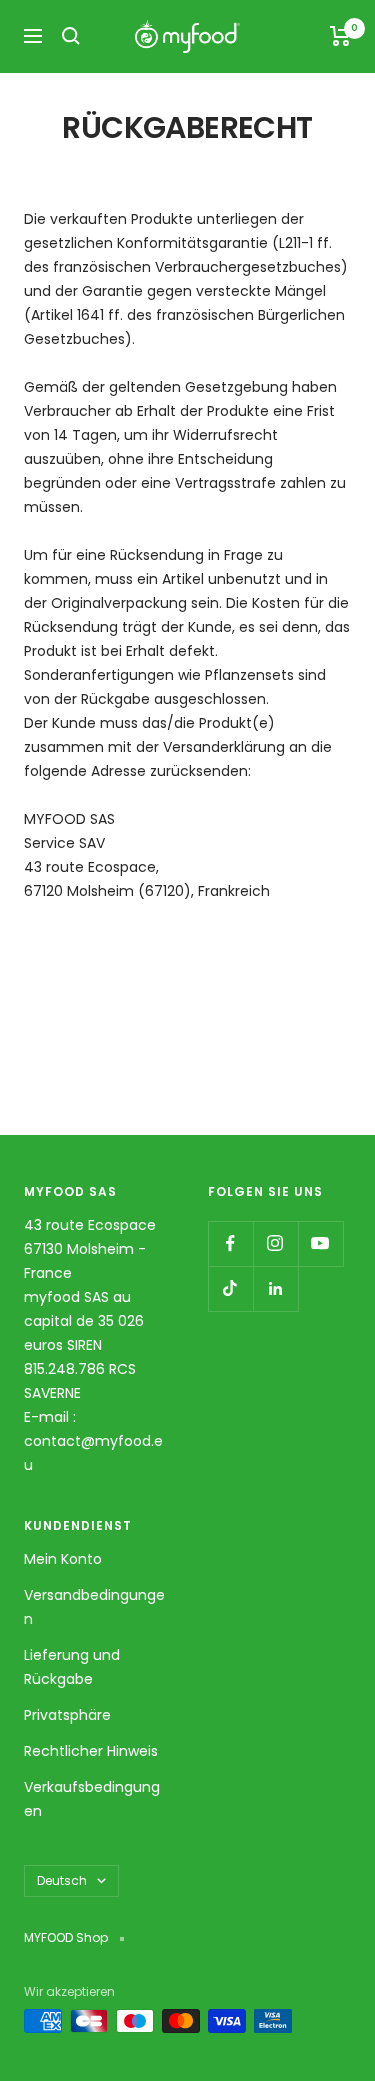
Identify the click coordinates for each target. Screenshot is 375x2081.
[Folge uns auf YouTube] (320, 1243)
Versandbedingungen (94, 1607)
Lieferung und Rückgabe (72, 1667)
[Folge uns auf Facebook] (230, 1243)
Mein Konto (63, 1559)
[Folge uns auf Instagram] (275, 1243)
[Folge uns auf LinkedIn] (275, 1288)
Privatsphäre (67, 1715)
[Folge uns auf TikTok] (230, 1288)
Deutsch (62, 1880)
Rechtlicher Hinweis (91, 1751)
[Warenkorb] (340, 36)
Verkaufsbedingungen (92, 1799)
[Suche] (71, 36)
